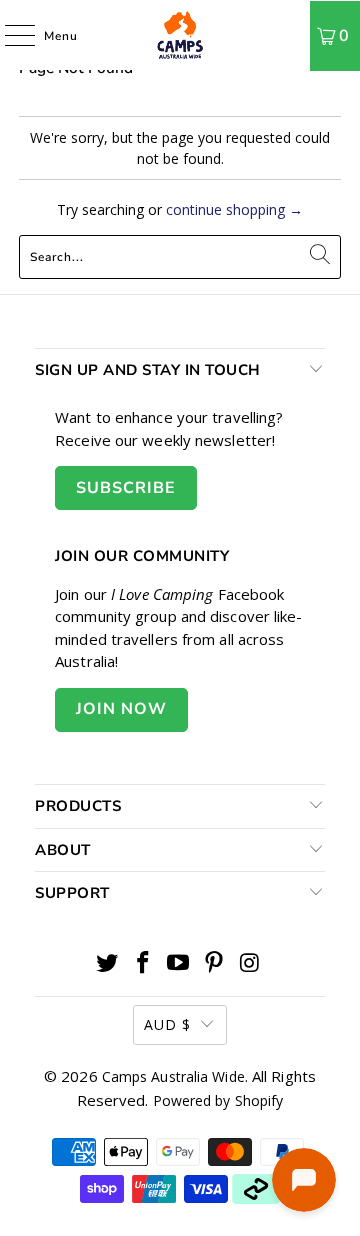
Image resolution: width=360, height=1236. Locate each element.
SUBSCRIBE (126, 488)
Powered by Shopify (218, 1100)
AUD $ (167, 1024)
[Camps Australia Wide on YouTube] (179, 963)
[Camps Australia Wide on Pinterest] (215, 963)
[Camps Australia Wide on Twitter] (108, 963)
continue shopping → (234, 209)
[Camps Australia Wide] (180, 35)
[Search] (287, 35)
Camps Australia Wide (173, 1076)
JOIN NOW (121, 709)
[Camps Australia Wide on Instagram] (251, 963)
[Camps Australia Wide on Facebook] (143, 963)
